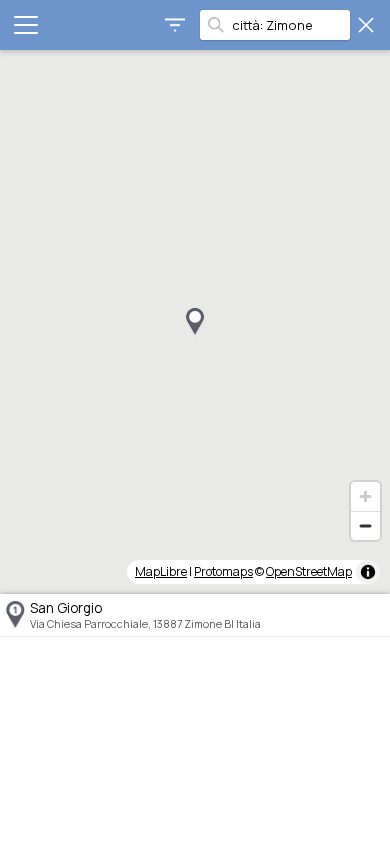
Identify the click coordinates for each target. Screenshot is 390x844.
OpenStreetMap (309, 571)
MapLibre (161, 571)
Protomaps (223, 571)
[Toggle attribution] (368, 572)
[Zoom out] (365, 525)
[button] (195, 322)
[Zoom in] (365, 496)
